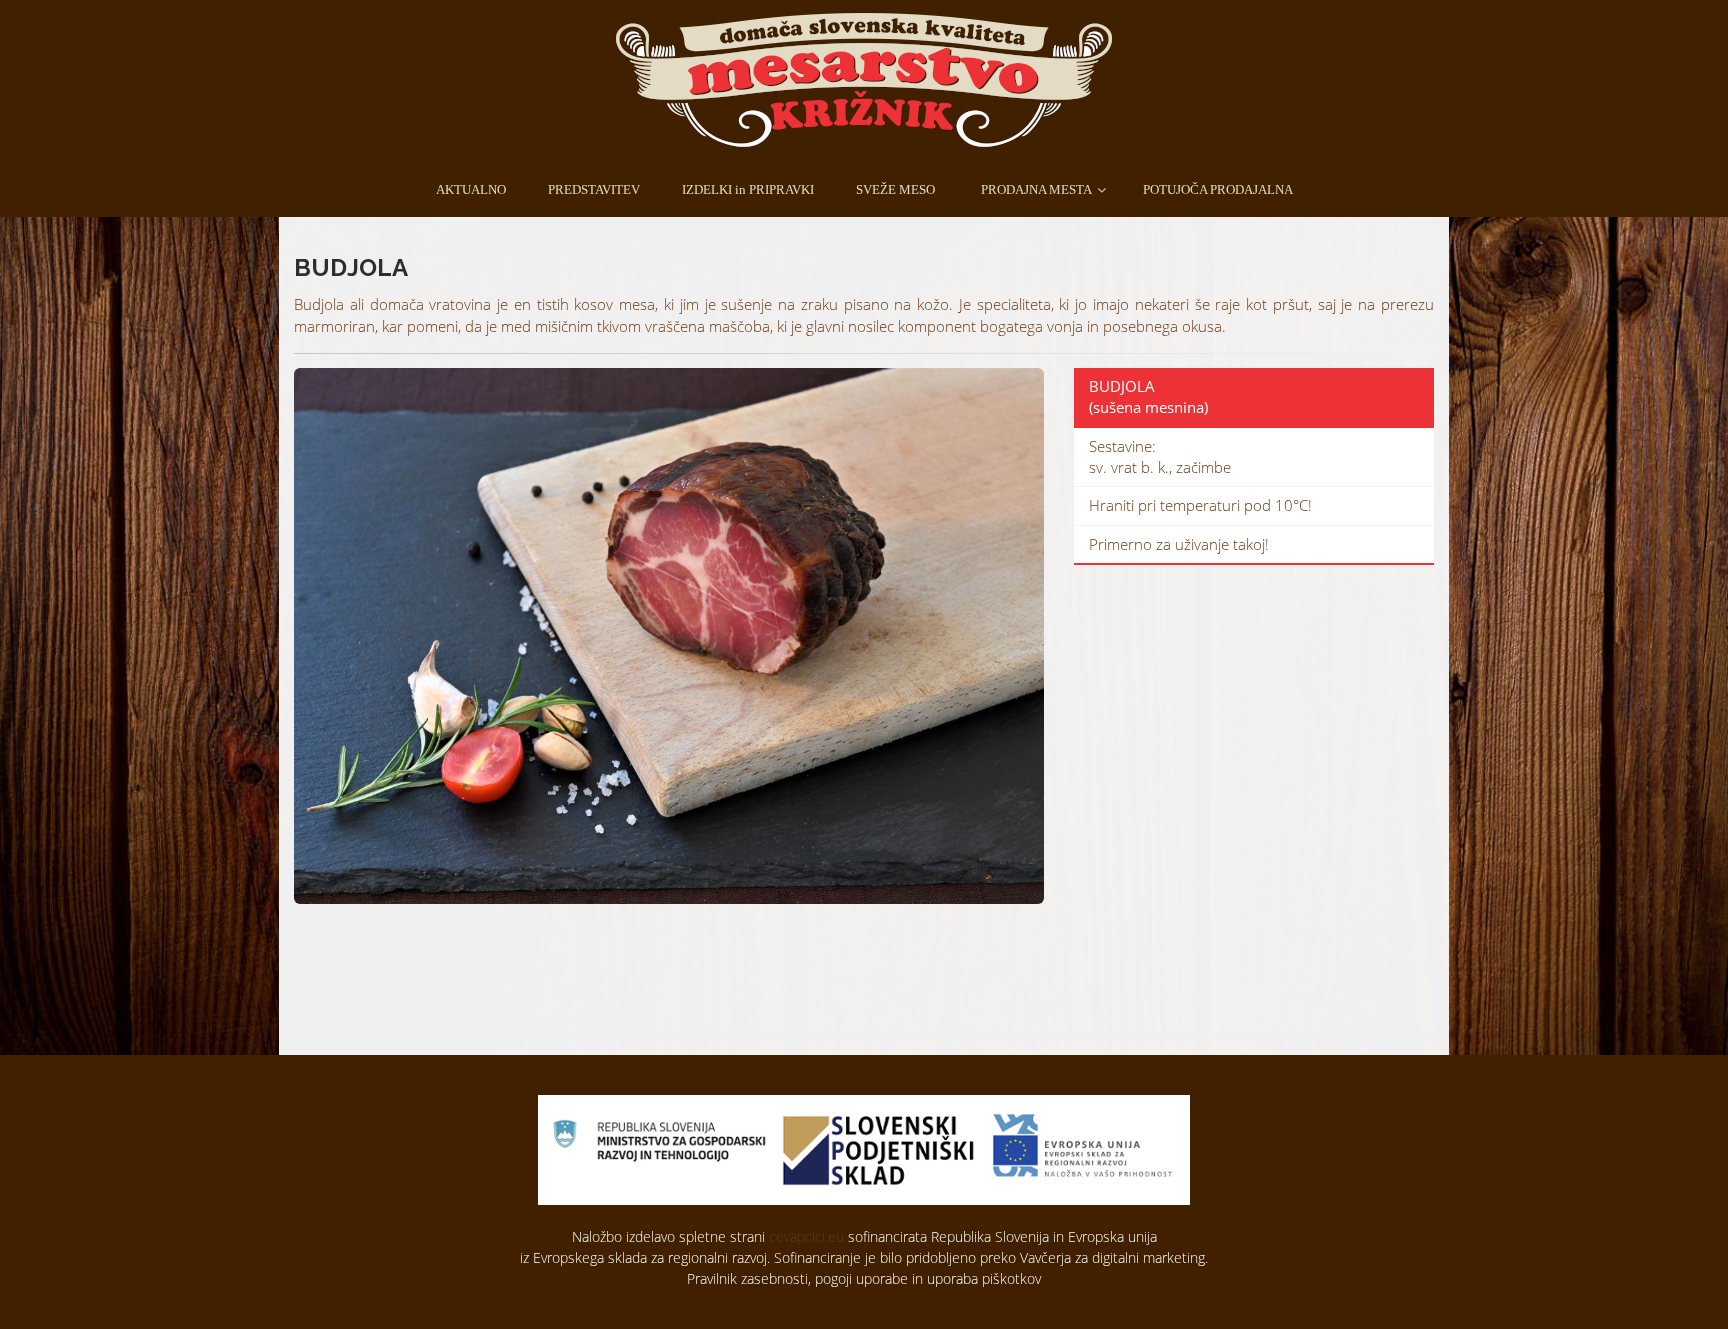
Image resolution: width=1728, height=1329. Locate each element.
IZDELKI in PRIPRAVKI (748, 189)
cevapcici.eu (806, 1236)
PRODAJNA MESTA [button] (1036, 189)
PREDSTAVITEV (594, 189)
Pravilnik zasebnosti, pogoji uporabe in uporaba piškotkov (864, 1278)
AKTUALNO (471, 189)
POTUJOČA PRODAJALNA (1218, 189)
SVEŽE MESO (895, 189)
